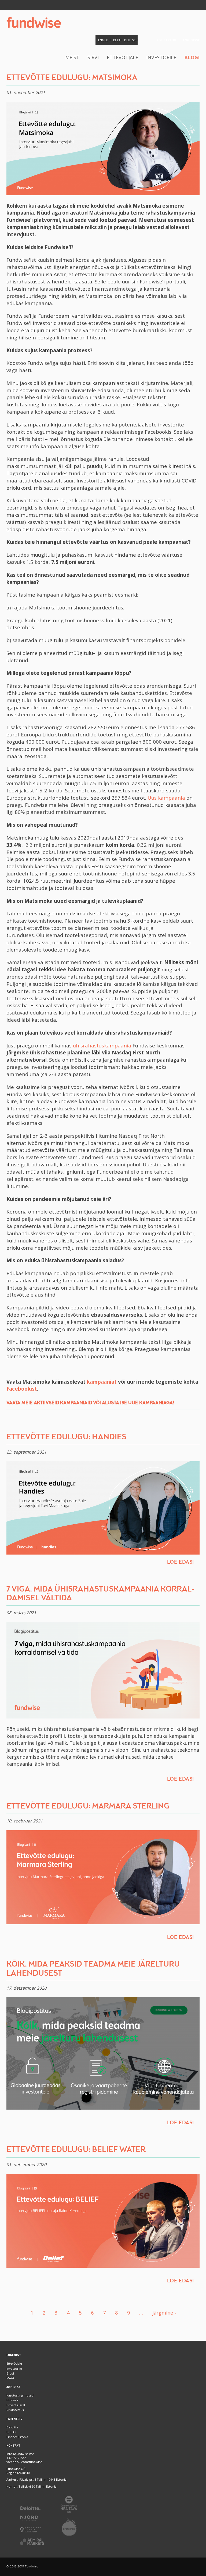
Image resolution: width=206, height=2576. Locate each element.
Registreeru (167, 40)
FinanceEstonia (17, 2437)
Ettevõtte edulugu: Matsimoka (72, 78)
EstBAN (12, 2432)
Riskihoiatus (15, 2410)
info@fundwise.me (20, 2454)
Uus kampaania (167, 798)
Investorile (161, 57)
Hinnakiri (13, 2400)
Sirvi (93, 57)
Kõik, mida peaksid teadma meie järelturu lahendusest (93, 1969)
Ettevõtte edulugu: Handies (66, 1437)
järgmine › (164, 2313)
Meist (72, 57)
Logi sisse (191, 40)
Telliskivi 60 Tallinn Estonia (38, 2486)
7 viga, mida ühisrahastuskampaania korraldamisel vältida (100, 1594)
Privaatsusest (16, 2405)
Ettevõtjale (122, 57)
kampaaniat (102, 1382)
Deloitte (12, 2427)
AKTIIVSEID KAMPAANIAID (63, 1403)
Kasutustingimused (20, 2395)
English (104, 40)
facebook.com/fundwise (24, 2462)
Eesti (117, 40)
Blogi (192, 57)
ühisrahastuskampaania (102, 1045)
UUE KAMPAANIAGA (150, 1403)
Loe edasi (181, 1562)
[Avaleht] (34, 23)
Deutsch (131, 40)
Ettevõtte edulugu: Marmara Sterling (88, 1806)
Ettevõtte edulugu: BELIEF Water (76, 2150)
